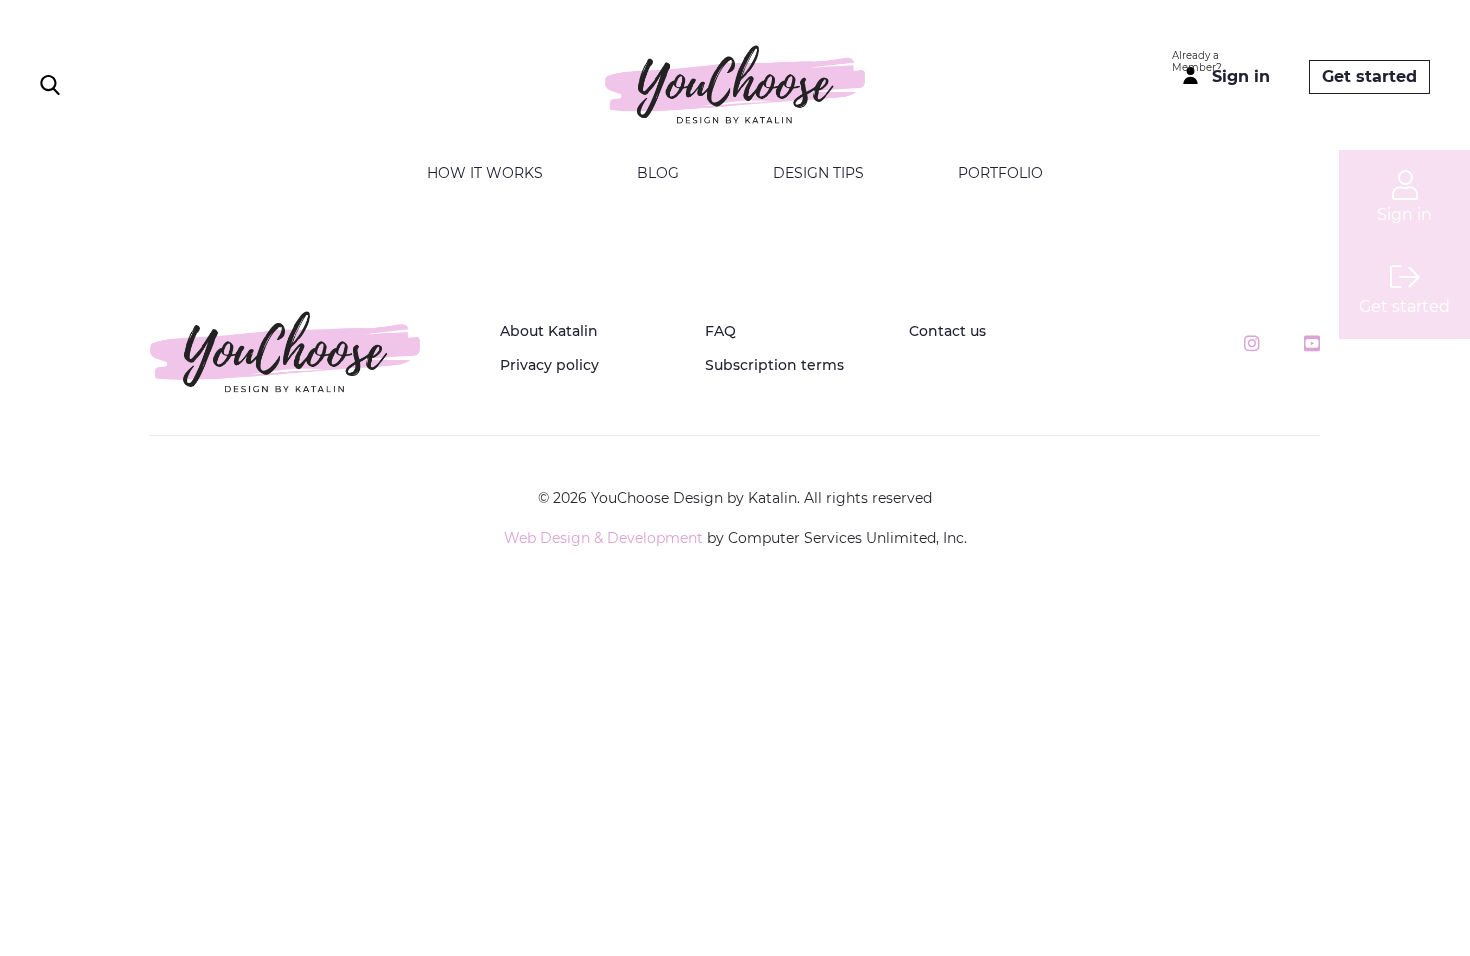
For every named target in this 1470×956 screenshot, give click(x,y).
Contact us (947, 331)
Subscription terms (774, 365)
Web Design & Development (603, 538)
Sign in (1241, 76)
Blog (658, 173)
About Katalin (549, 331)
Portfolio (1000, 173)
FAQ (720, 331)
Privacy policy (549, 365)
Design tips (818, 173)
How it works (485, 173)
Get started (1369, 76)
